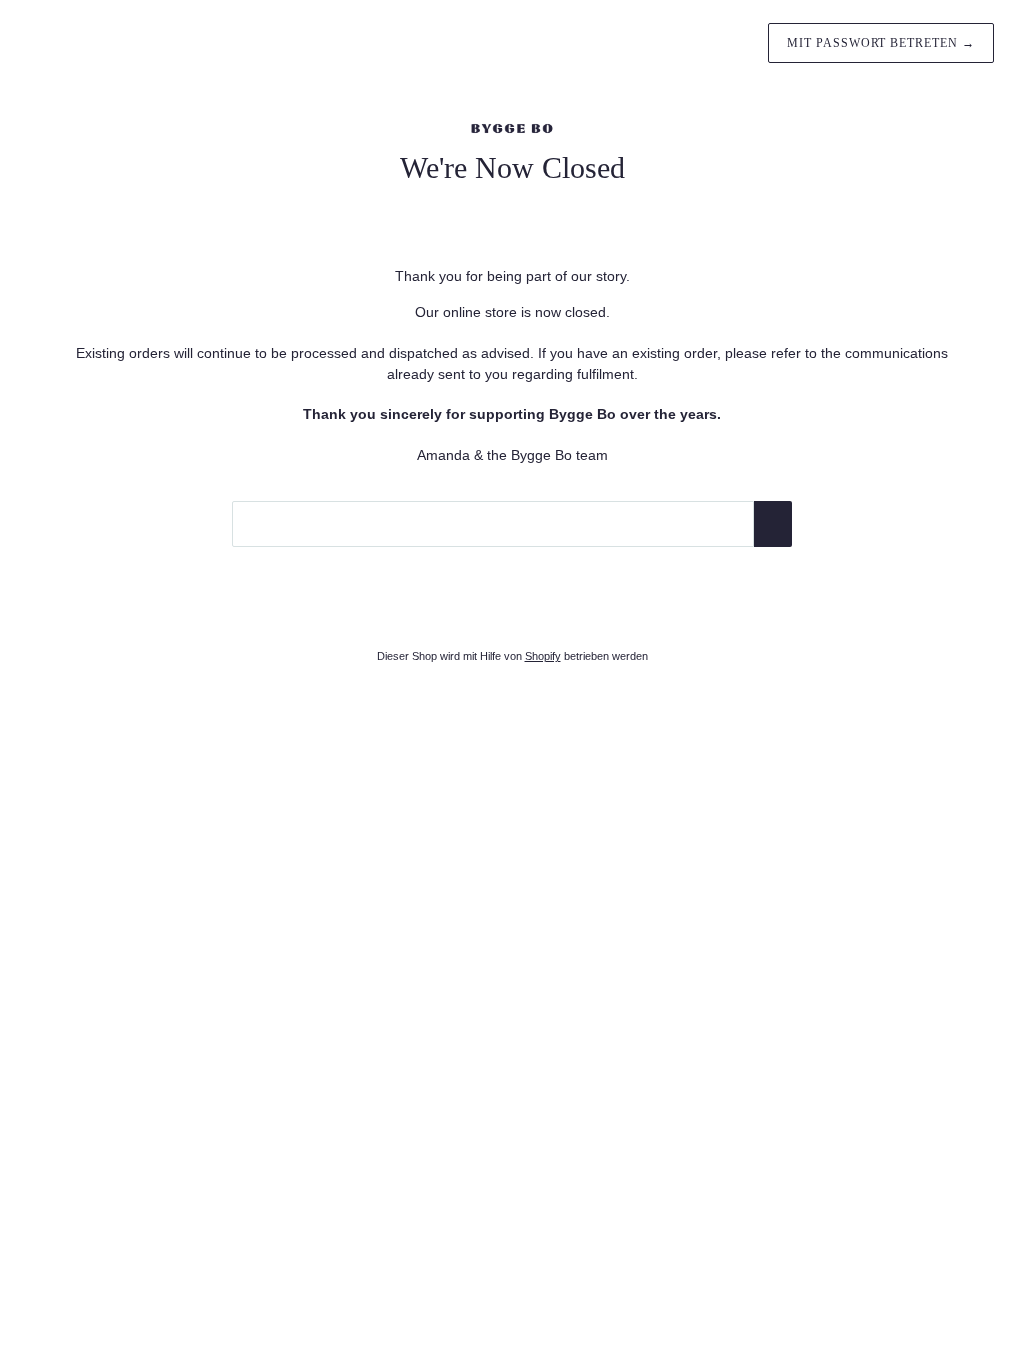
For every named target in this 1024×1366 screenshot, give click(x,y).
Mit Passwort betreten (881, 43)
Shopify (543, 656)
